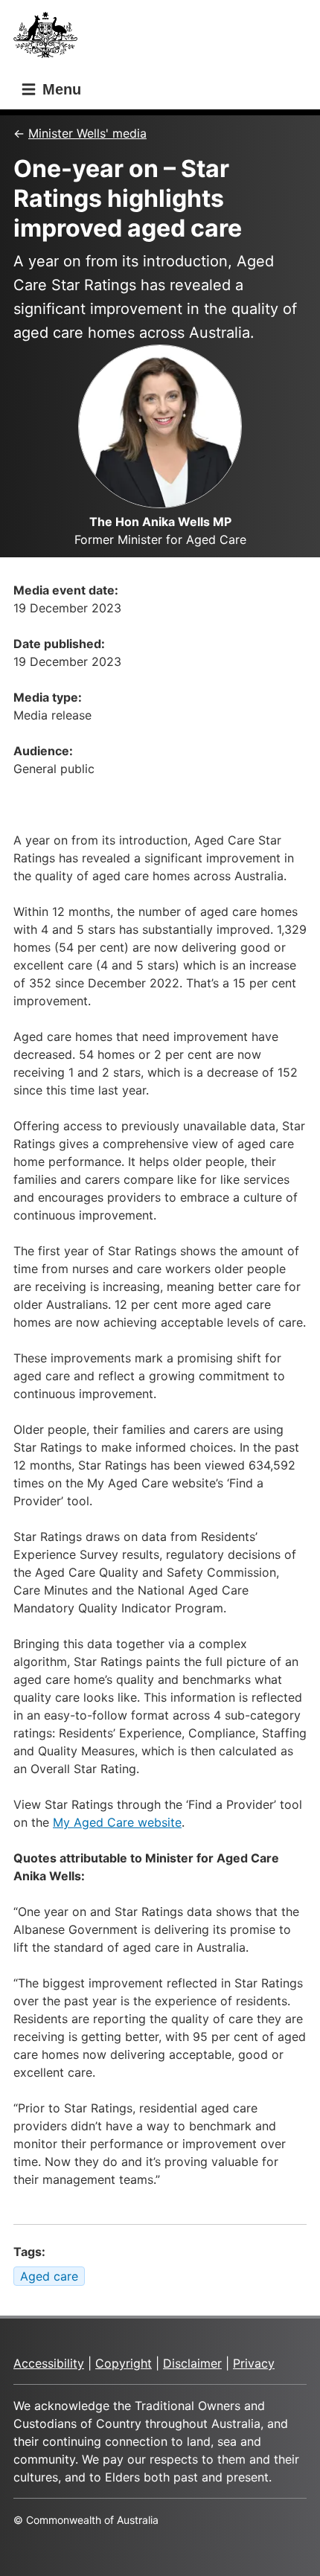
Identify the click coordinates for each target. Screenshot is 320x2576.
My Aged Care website (117, 1822)
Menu (60, 89)
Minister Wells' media (87, 133)
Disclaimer (192, 2363)
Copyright (124, 2363)
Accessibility (49, 2363)
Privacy (254, 2363)
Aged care (49, 2276)
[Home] (50, 39)
